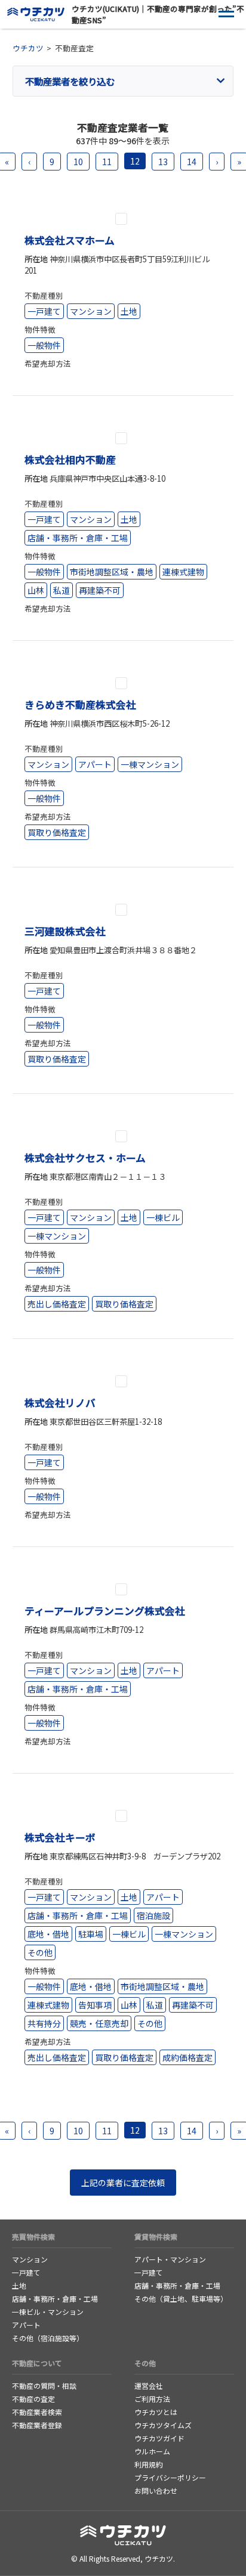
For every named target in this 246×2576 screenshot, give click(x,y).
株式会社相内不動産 (70, 460)
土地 (19, 2285)
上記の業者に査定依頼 (123, 2183)
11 (107, 162)
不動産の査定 (33, 2399)
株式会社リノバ (60, 1403)
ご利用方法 (152, 2399)
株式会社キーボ (60, 1837)
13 (163, 162)
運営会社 (149, 2386)
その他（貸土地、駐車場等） (181, 2298)
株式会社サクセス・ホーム (85, 1158)
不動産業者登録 (37, 2425)
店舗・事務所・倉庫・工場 (55, 2298)
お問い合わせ (156, 2490)
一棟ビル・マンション (48, 2312)
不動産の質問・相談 (44, 2386)
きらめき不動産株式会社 (80, 705)
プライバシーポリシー (170, 2477)
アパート (26, 2325)
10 (78, 162)
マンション (30, 2259)
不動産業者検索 (37, 2412)
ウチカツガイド (159, 2438)
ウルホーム (152, 2451)
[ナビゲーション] (227, 15)
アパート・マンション (170, 2259)
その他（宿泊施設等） (48, 2338)
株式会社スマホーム (70, 240)
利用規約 (149, 2464)
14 (192, 162)
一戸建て (26, 2272)
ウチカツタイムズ (163, 2425)
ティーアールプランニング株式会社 (105, 1611)
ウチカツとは (156, 2412)
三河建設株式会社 (65, 931)
